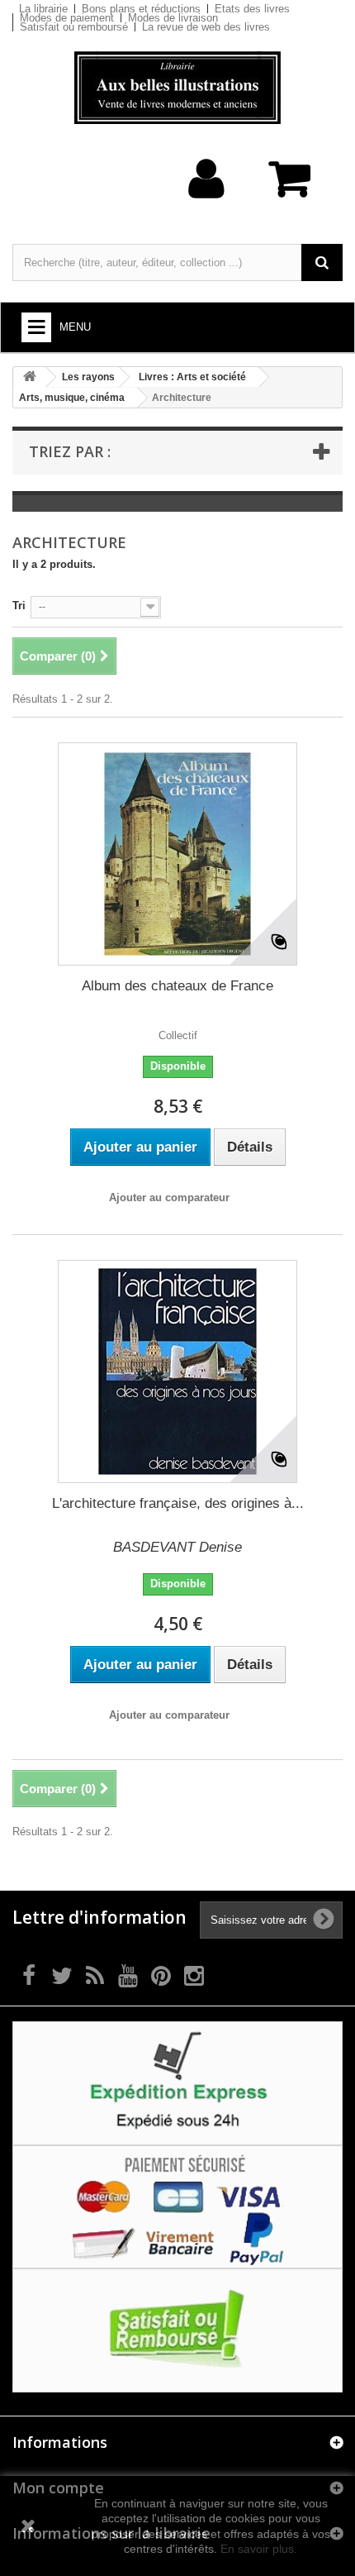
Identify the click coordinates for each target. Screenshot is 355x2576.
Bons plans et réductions (141, 9)
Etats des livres (252, 9)
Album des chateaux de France (177, 986)
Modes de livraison (173, 18)
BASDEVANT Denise (177, 1547)
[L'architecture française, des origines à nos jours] (177, 1371)
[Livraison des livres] (177, 2083)
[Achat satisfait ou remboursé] (177, 2329)
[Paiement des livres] (177, 2206)
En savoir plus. (259, 2549)
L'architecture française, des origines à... (178, 1503)
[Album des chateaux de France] (177, 854)
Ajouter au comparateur (169, 1197)
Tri (19, 606)
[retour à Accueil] (30, 377)
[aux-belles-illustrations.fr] (177, 88)
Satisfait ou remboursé (74, 27)
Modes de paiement (67, 18)
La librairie (43, 9)
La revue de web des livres (206, 27)
